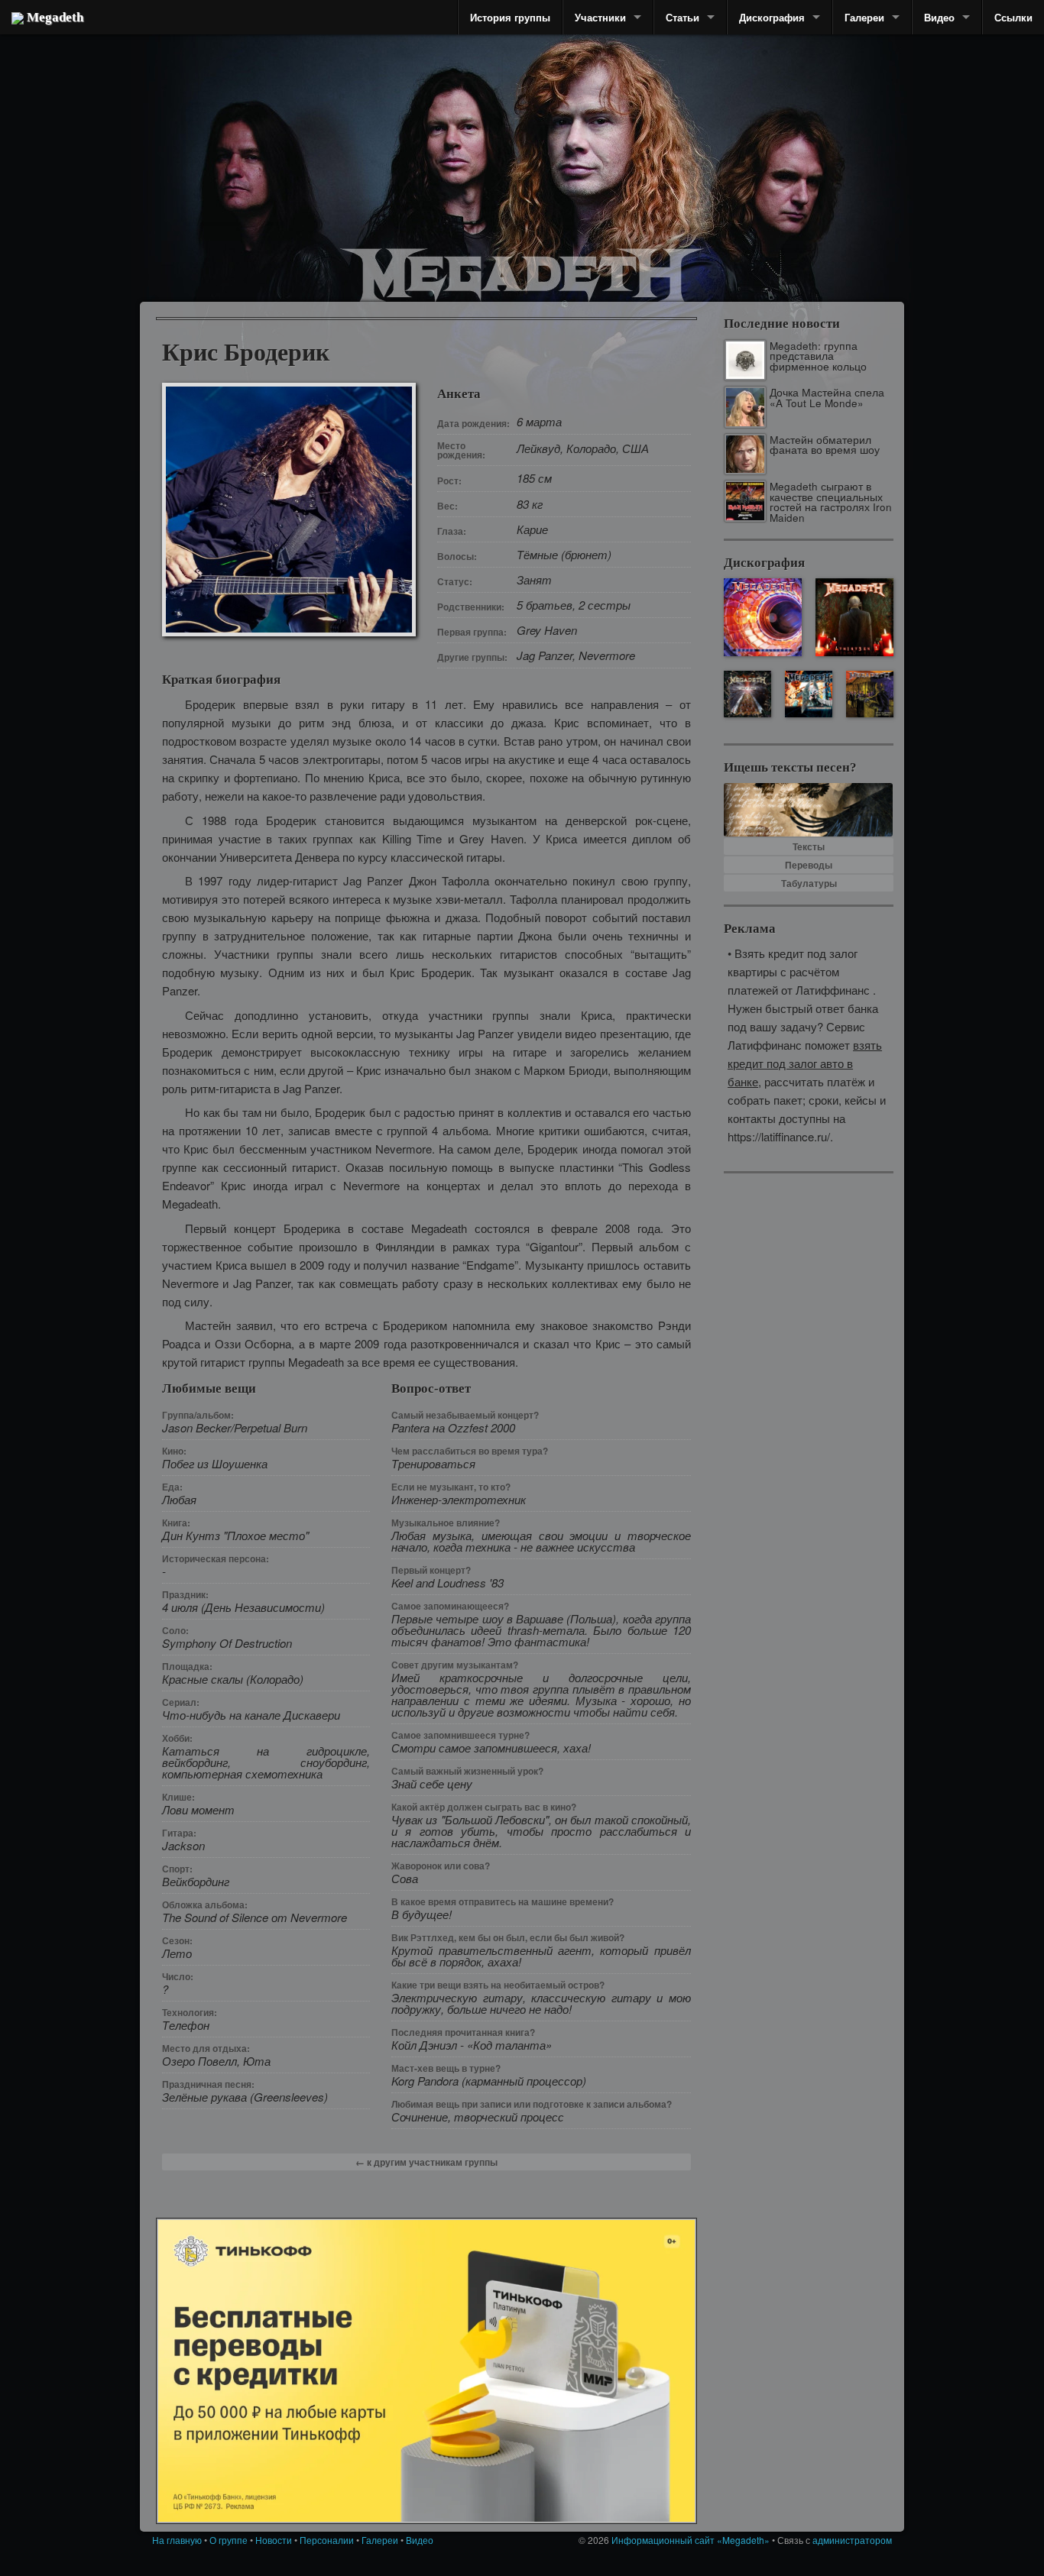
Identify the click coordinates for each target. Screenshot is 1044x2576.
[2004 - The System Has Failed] (869, 694)
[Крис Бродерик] (455, 141)
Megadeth (53, 17)
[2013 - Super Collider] (763, 617)
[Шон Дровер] (235, 164)
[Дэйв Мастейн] (591, 138)
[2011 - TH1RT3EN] (854, 617)
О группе (229, 2540)
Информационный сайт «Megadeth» (691, 2540)
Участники (600, 17)
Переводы (809, 865)
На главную (177, 2540)
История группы (510, 17)
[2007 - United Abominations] (808, 694)
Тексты (809, 846)
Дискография (772, 17)
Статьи (682, 17)
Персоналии (327, 2540)
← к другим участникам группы (426, 2162)
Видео (939, 17)
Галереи (864, 17)
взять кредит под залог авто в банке (805, 1063)
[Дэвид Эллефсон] (784, 183)
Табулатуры (809, 883)
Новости (274, 2540)
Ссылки (1013, 17)
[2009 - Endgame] (747, 694)
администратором (852, 2540)
